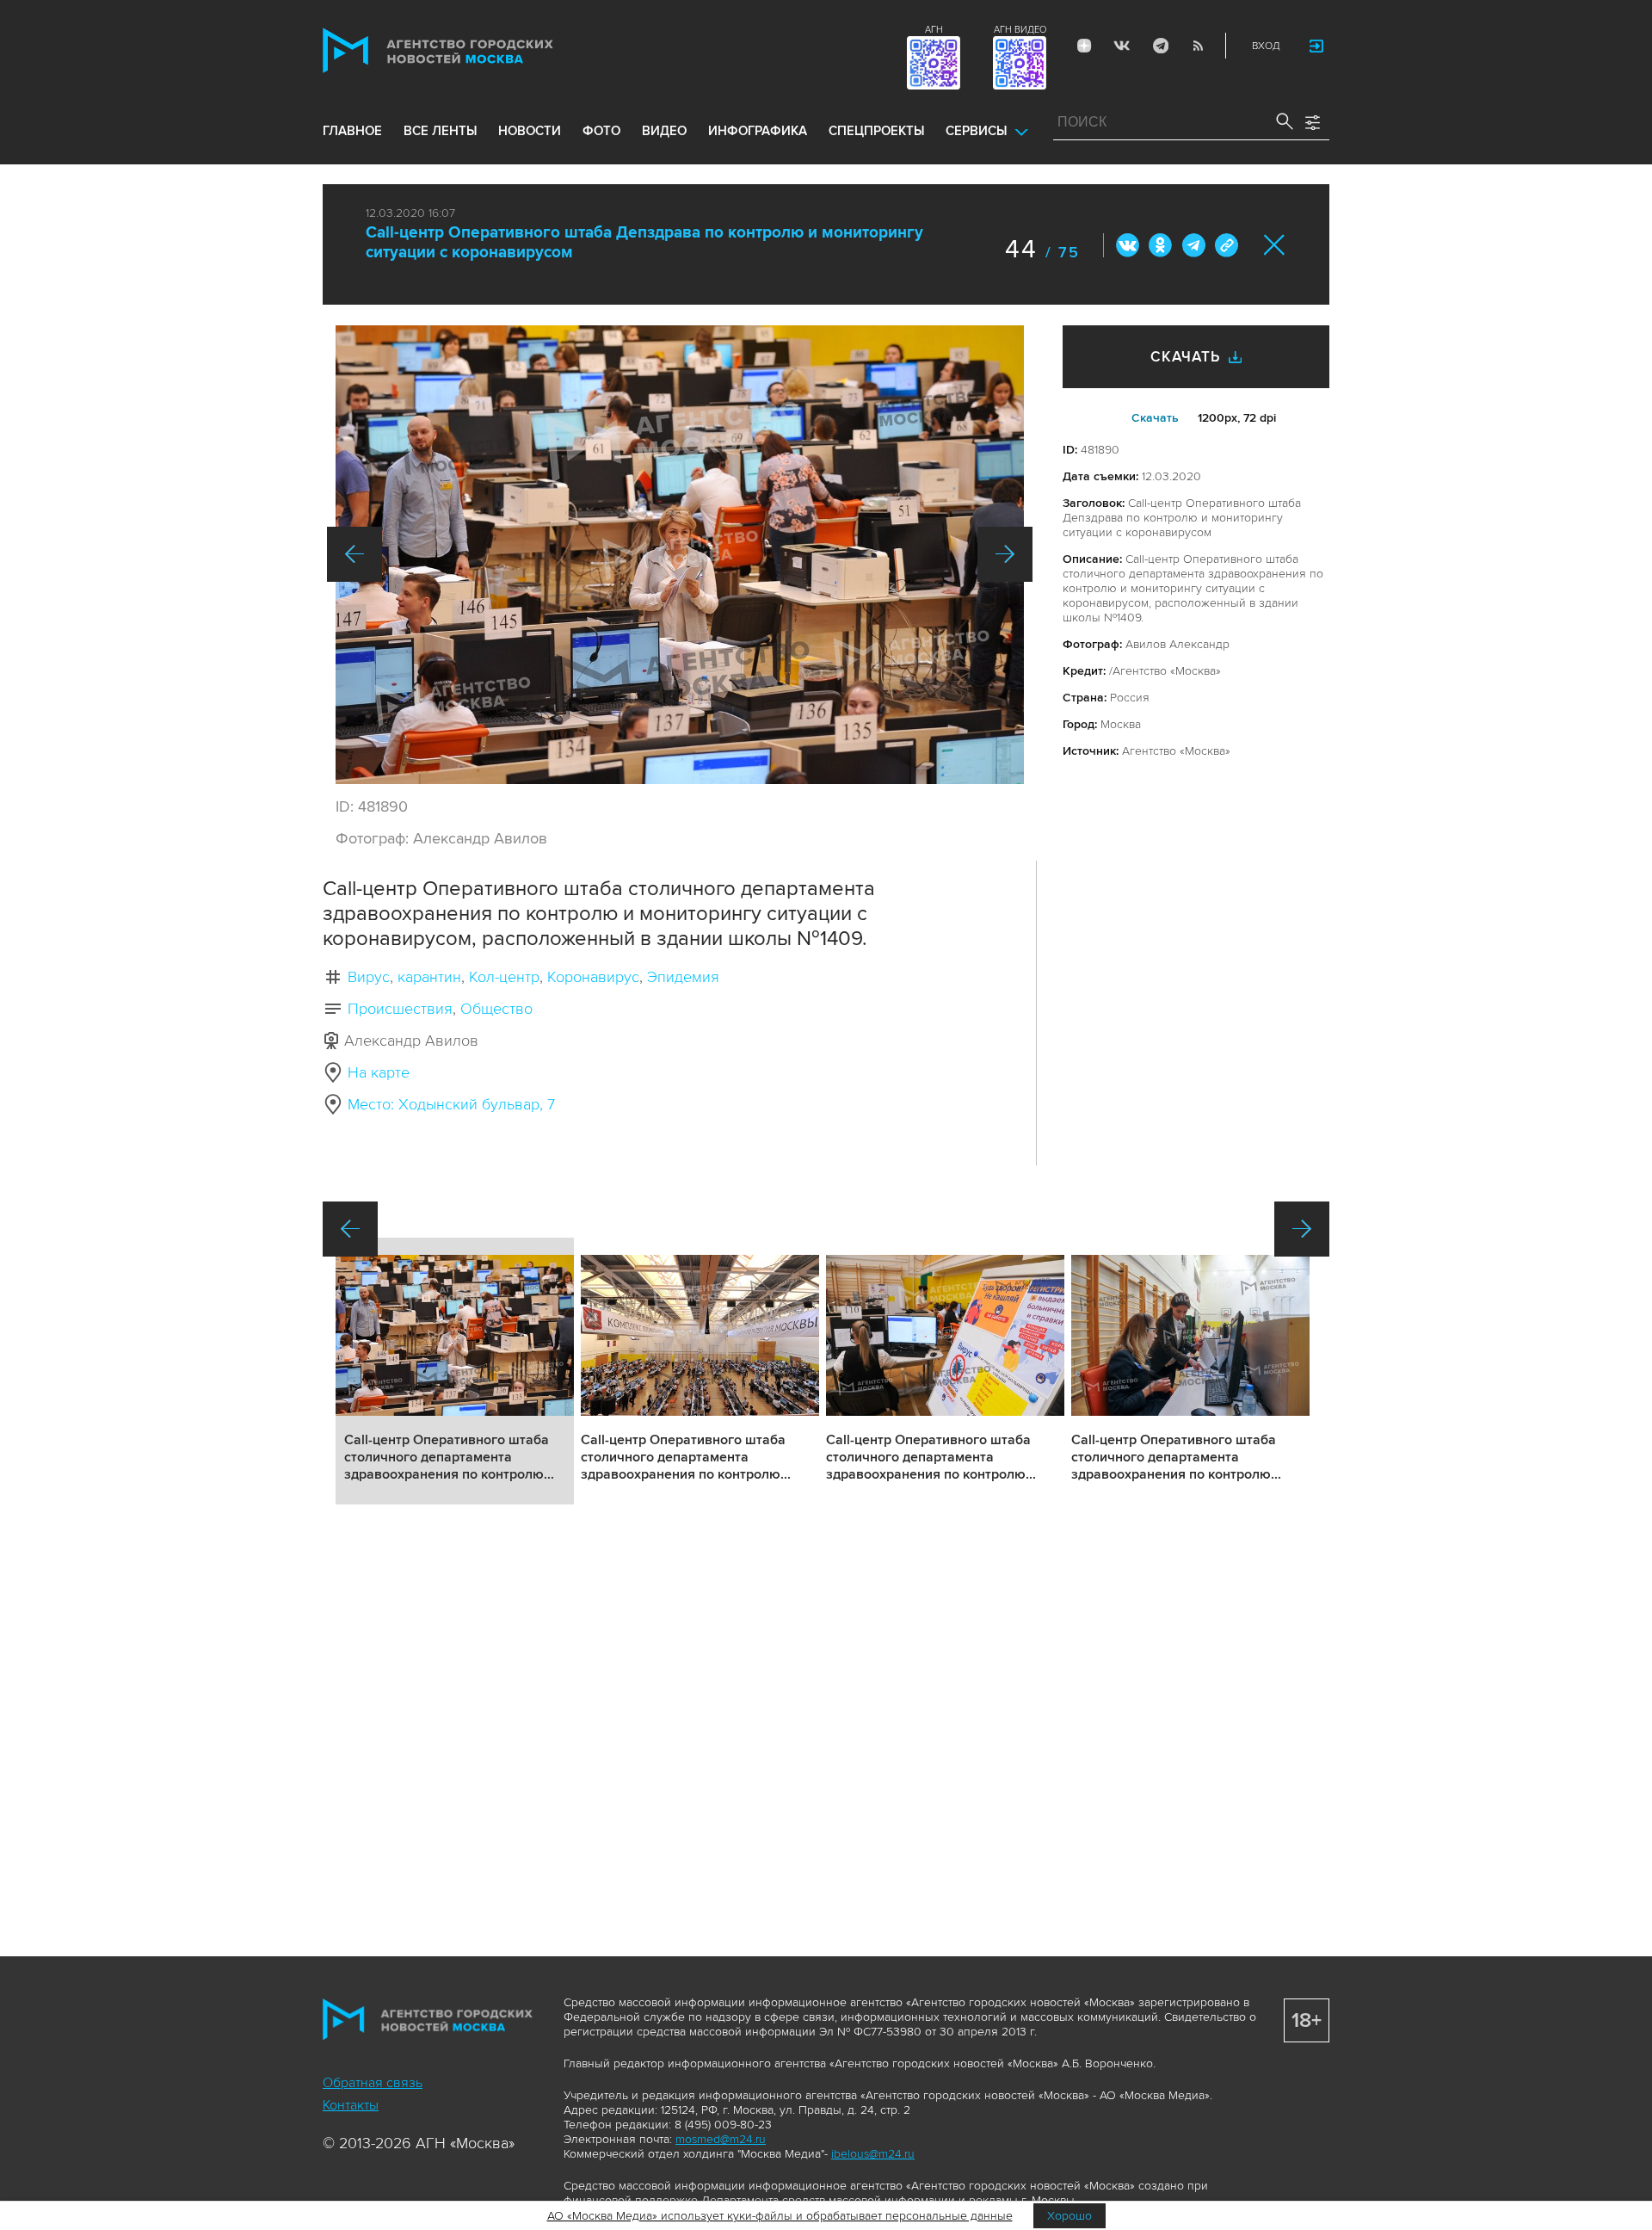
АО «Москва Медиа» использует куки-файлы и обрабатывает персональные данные (780, 2216)
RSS (1198, 46)
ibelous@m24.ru (873, 2154)
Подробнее (455, 1371)
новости (530, 131)
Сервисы (976, 131)
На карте (379, 1072)
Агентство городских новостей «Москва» (471, 50)
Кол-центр (504, 977)
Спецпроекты (876, 131)
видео (664, 131)
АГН (934, 30)
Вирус (369, 977)
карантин (429, 977)
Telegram (1160, 46)
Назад (354, 554)
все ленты (440, 131)
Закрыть (1275, 245)
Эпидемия (683, 977)
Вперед (1005, 554)
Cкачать (1155, 418)
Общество (496, 1009)
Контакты (351, 2105)
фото (601, 131)
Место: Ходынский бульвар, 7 (451, 1104)
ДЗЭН (1084, 46)
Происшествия (400, 1009)
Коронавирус (593, 977)
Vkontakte (1122, 46)
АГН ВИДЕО (1020, 30)
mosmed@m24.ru (721, 2139)
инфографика (758, 131)
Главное (352, 131)
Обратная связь (373, 2083)
